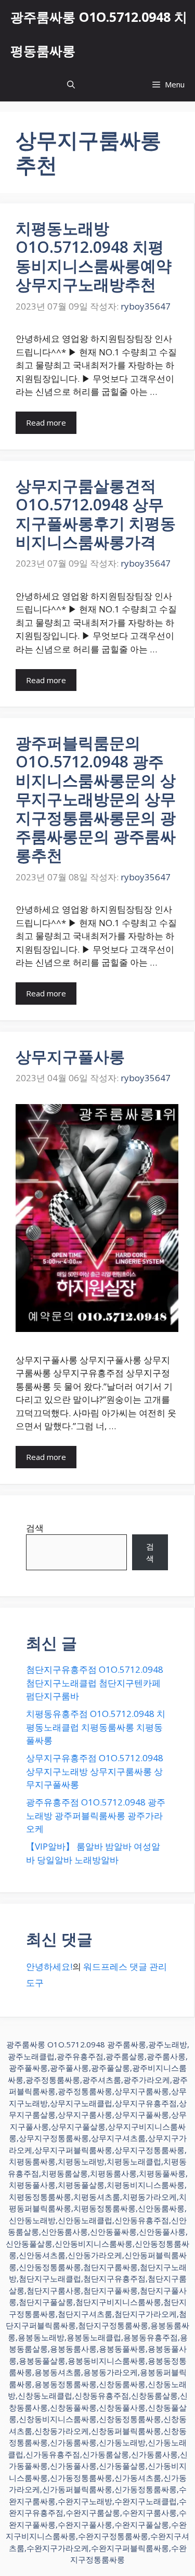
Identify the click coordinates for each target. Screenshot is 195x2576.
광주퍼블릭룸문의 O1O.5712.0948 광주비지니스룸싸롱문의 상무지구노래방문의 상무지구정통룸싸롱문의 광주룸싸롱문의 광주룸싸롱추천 (96, 799)
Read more (46, 422)
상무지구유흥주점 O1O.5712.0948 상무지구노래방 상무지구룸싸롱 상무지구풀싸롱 (95, 1771)
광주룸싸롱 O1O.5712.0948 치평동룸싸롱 (99, 34)
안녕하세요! (49, 1966)
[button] (71, 85)
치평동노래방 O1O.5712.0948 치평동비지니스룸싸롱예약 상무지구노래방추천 (94, 256)
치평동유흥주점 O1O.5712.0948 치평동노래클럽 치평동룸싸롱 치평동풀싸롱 (96, 1727)
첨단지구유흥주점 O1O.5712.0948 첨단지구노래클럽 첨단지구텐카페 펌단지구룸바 (95, 1683)
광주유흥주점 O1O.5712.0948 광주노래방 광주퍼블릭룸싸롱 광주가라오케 (96, 1815)
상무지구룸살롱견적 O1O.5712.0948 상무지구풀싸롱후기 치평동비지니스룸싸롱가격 (96, 514)
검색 (35, 1528)
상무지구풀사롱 (70, 1056)
